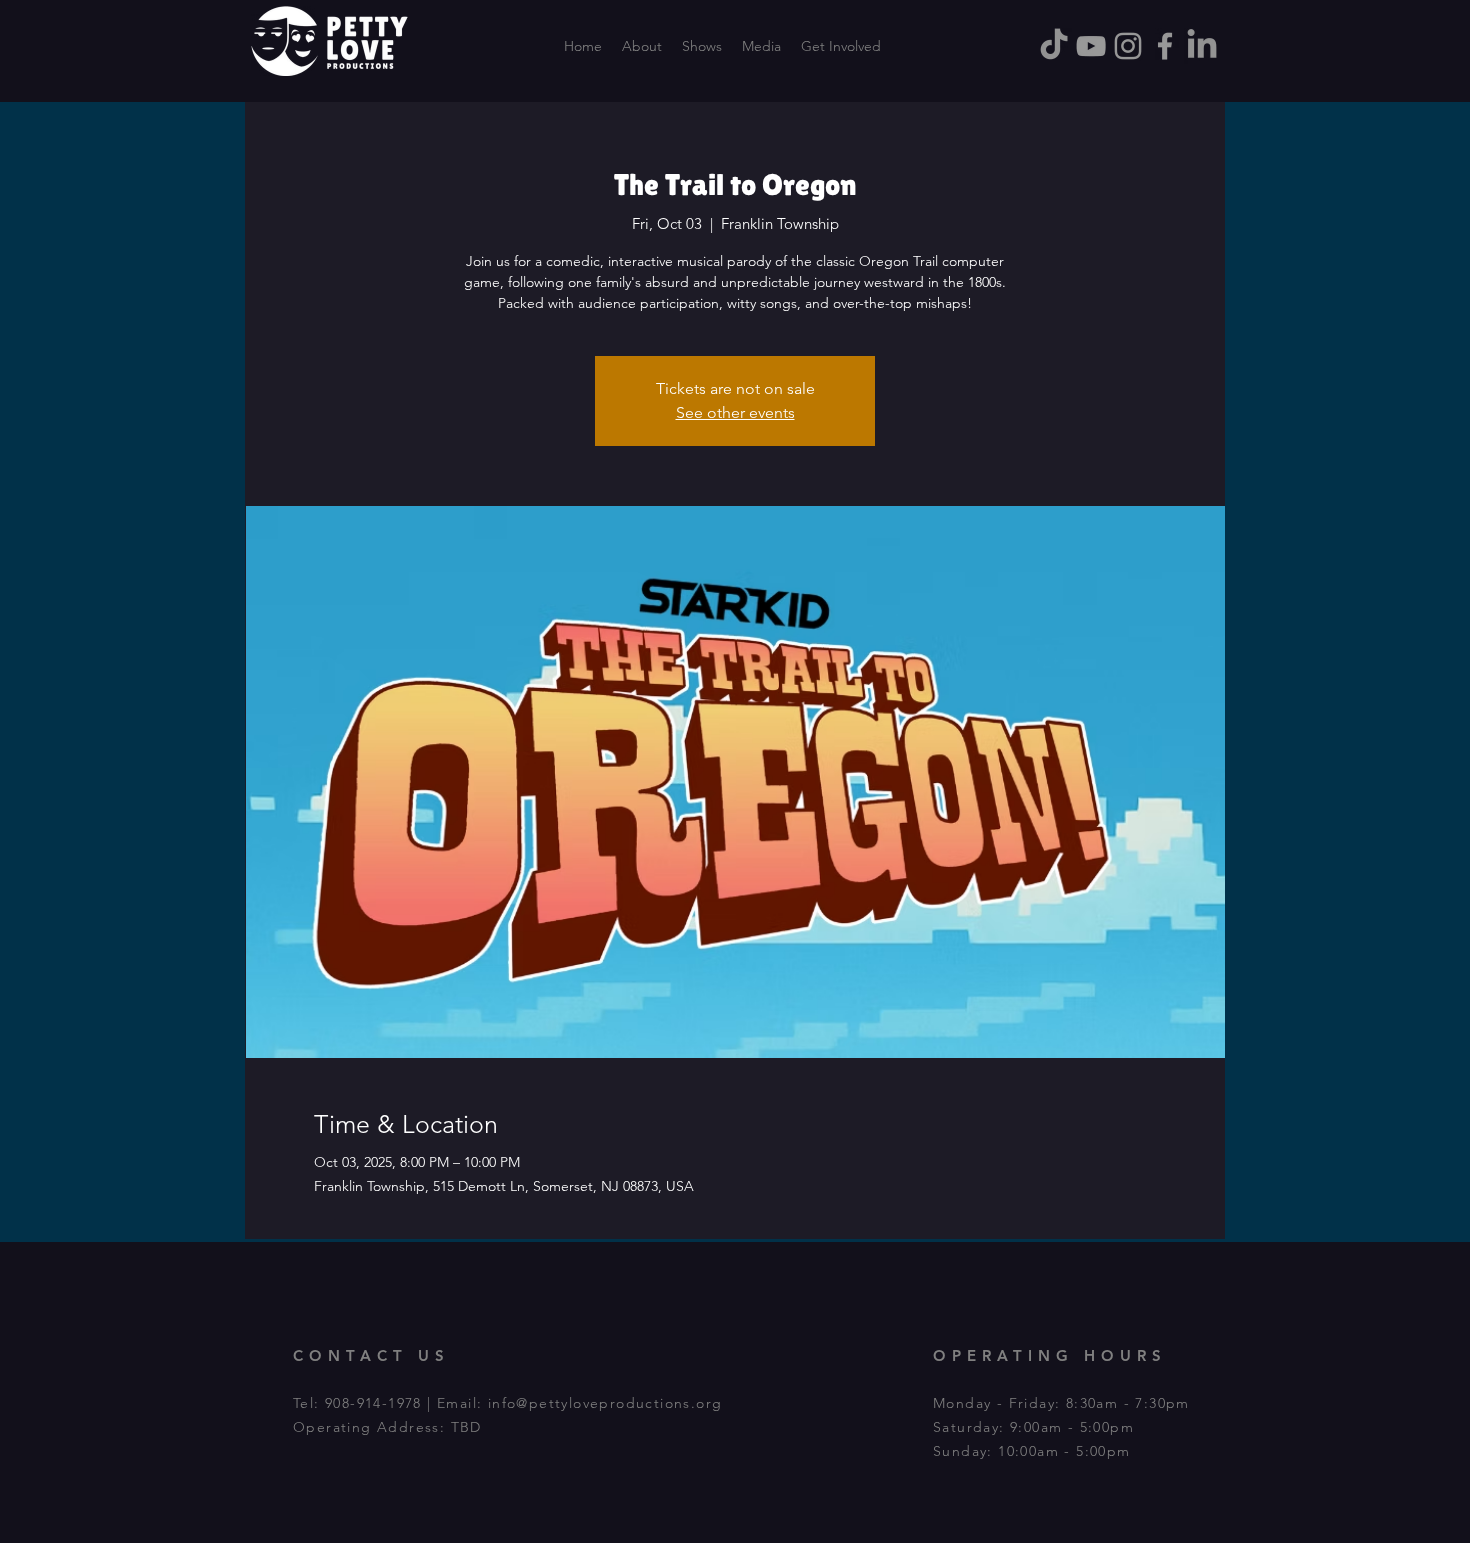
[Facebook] (1165, 46)
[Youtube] (1091, 46)
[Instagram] (1128, 46)
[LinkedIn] (1202, 46)
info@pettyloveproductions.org (605, 1403)
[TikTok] (1054, 46)
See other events (735, 412)
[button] (841, 46)
